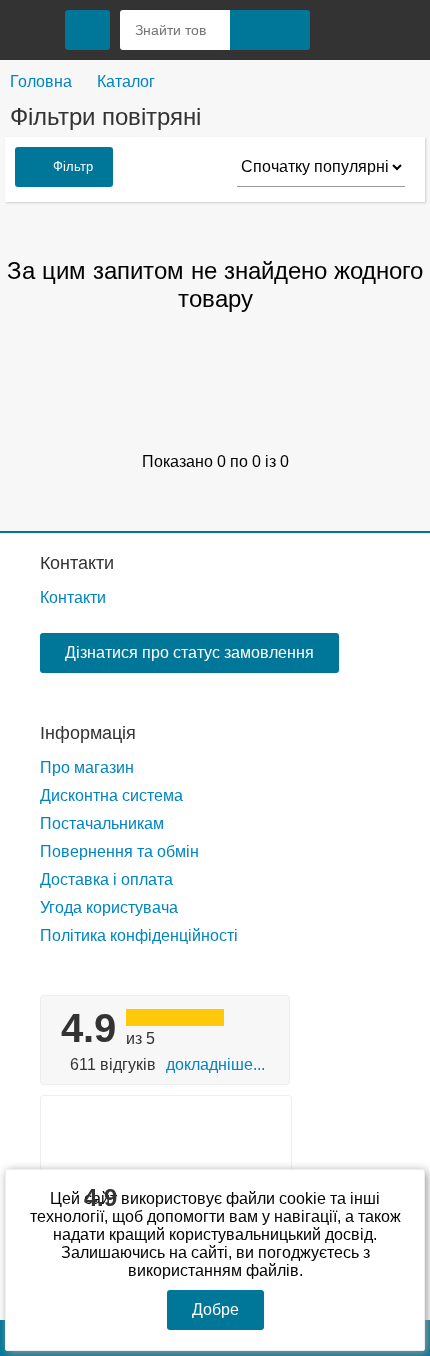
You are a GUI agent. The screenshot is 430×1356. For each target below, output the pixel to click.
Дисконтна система (111, 795)
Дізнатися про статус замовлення (189, 652)
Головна (41, 81)
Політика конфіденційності (139, 935)
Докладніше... (215, 1064)
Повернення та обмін (119, 851)
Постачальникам (102, 823)
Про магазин (87, 767)
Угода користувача (109, 907)
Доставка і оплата (106, 879)
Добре (215, 1309)
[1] (345, 30)
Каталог (126, 81)
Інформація (88, 733)
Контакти (77, 563)
